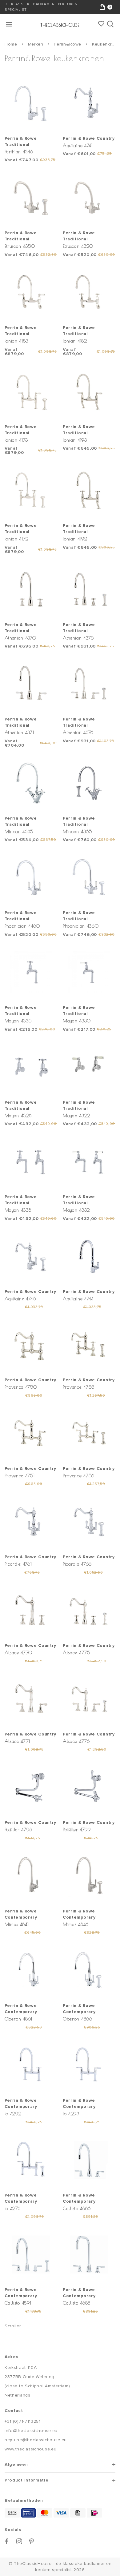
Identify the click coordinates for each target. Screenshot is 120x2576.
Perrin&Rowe (68, 44)
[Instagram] (19, 2541)
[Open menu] (10, 24)
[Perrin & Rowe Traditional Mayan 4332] (89, 1162)
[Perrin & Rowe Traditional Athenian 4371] (31, 684)
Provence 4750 (21, 1387)
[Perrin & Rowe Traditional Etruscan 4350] (31, 198)
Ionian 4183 (17, 341)
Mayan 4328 (18, 1115)
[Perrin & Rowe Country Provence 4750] (31, 1345)
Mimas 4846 (76, 1924)
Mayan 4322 (76, 1115)
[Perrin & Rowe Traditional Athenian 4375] (89, 589)
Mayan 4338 (18, 1210)
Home (11, 44)
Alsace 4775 (76, 1653)
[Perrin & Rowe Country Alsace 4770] (31, 1610)
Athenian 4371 (19, 732)
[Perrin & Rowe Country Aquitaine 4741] (89, 103)
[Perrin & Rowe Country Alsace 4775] (89, 1610)
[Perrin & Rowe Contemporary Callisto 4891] (31, 2254)
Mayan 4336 (18, 1021)
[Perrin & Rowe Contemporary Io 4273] (31, 2160)
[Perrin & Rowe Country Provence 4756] (89, 1433)
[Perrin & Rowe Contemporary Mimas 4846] (89, 1876)
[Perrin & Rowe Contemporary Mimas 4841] (31, 1876)
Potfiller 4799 (77, 1830)
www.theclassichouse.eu (30, 2449)
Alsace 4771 (18, 1741)
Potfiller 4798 (18, 1830)
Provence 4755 (79, 1387)
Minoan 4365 (77, 831)
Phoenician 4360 (81, 926)
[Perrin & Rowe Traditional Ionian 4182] (89, 292)
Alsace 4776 (76, 1741)
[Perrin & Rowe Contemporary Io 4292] (31, 2065)
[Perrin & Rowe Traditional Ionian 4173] (31, 391)
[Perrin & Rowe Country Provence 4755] (89, 1345)
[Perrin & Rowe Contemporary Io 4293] (89, 2065)
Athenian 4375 (78, 638)
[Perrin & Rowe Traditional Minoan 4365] (89, 783)
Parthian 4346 (19, 152)
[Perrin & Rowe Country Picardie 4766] (89, 1522)
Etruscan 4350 (20, 246)
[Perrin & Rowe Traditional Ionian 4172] (31, 490)
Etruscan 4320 (78, 246)
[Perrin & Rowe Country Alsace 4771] (31, 1699)
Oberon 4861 (19, 2019)
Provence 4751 (20, 1476)
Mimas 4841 (17, 1924)
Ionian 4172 (17, 539)
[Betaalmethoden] (12, 2513)
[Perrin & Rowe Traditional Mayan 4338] (31, 1162)
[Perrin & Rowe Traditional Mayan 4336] (31, 972)
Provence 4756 (79, 1476)
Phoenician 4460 (22, 926)
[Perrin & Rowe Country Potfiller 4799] (89, 1787)
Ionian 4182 (75, 341)
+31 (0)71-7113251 (23, 2421)
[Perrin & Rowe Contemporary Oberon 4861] (31, 1970)
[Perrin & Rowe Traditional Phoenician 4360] (89, 877)
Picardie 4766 (77, 1564)
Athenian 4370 (20, 638)
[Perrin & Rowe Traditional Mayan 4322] (89, 1067)
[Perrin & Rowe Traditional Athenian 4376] (89, 684)
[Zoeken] (111, 24)
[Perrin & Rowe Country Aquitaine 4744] (89, 1256)
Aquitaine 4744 (78, 1299)
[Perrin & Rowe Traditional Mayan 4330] (89, 972)
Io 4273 (13, 2208)
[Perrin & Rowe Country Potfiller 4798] (31, 1787)
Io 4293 (71, 2114)
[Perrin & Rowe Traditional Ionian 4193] (89, 391)
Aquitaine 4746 (20, 1299)
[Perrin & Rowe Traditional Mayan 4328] (31, 1067)
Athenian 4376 (78, 732)
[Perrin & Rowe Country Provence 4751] (31, 1433)
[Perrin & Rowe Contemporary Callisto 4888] (89, 2254)
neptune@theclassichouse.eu (36, 2440)
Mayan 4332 (76, 1210)
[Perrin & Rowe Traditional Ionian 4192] (89, 490)
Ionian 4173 (16, 440)
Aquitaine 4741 (78, 145)
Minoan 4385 (19, 831)
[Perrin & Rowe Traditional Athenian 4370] (31, 589)
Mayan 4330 (77, 1021)
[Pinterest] (32, 2541)
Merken (36, 44)
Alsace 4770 (19, 1653)
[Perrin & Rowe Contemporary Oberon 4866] (89, 1970)
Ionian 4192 (75, 539)
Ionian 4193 (75, 440)
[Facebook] (7, 2541)
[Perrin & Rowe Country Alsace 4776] (89, 1699)
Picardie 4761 (18, 1564)
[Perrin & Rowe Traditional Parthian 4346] (31, 103)
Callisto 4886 (77, 2208)
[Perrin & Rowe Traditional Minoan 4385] (31, 783)
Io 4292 (13, 2114)
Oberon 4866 (78, 2019)
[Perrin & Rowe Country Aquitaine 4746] (31, 1256)
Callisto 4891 (18, 2303)
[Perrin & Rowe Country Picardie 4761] (31, 1522)
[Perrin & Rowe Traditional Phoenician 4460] (31, 877)
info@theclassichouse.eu (31, 2431)
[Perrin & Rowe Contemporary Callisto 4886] (89, 2160)
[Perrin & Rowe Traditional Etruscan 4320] (89, 198)
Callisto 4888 (77, 2303)
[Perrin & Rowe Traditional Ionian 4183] (31, 292)
